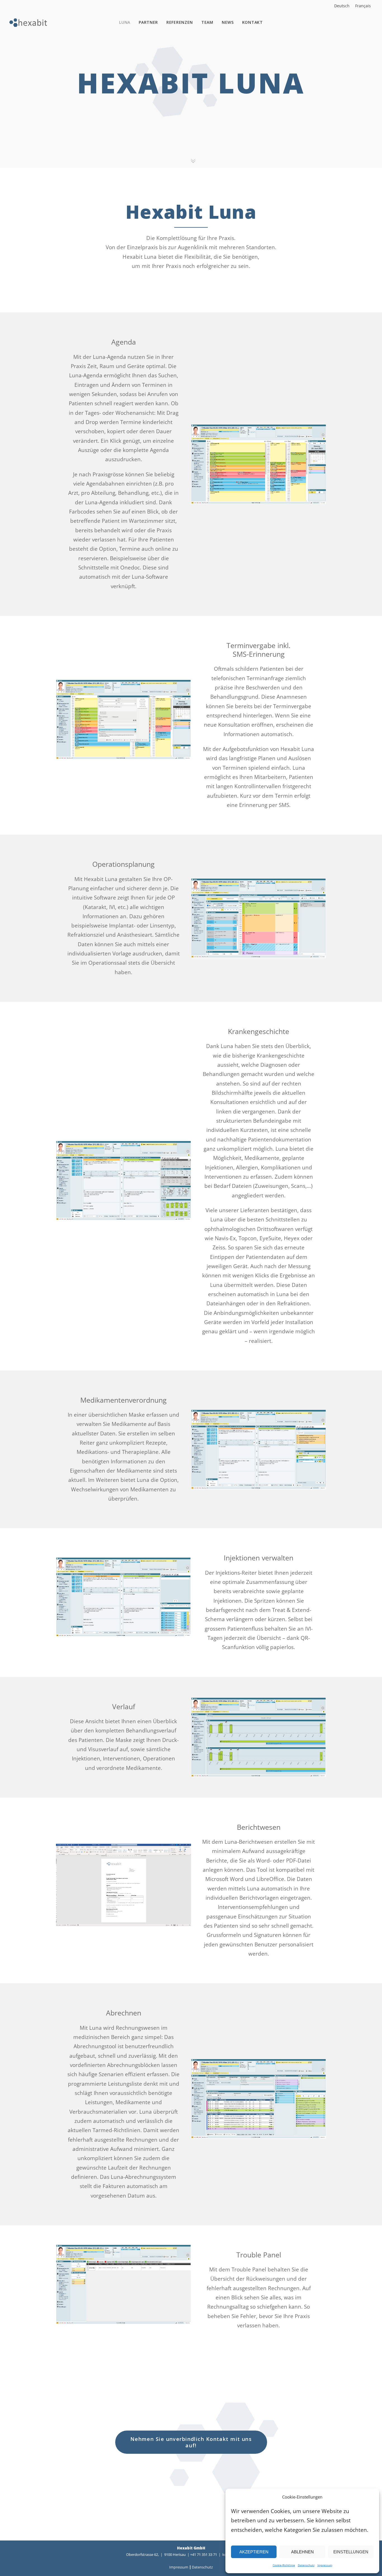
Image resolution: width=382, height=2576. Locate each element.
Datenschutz (306, 2565)
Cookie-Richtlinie (284, 2565)
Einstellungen (351, 2552)
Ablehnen (302, 2552)
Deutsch (342, 6)
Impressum (325, 2565)
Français (363, 6)
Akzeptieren (254, 2552)
